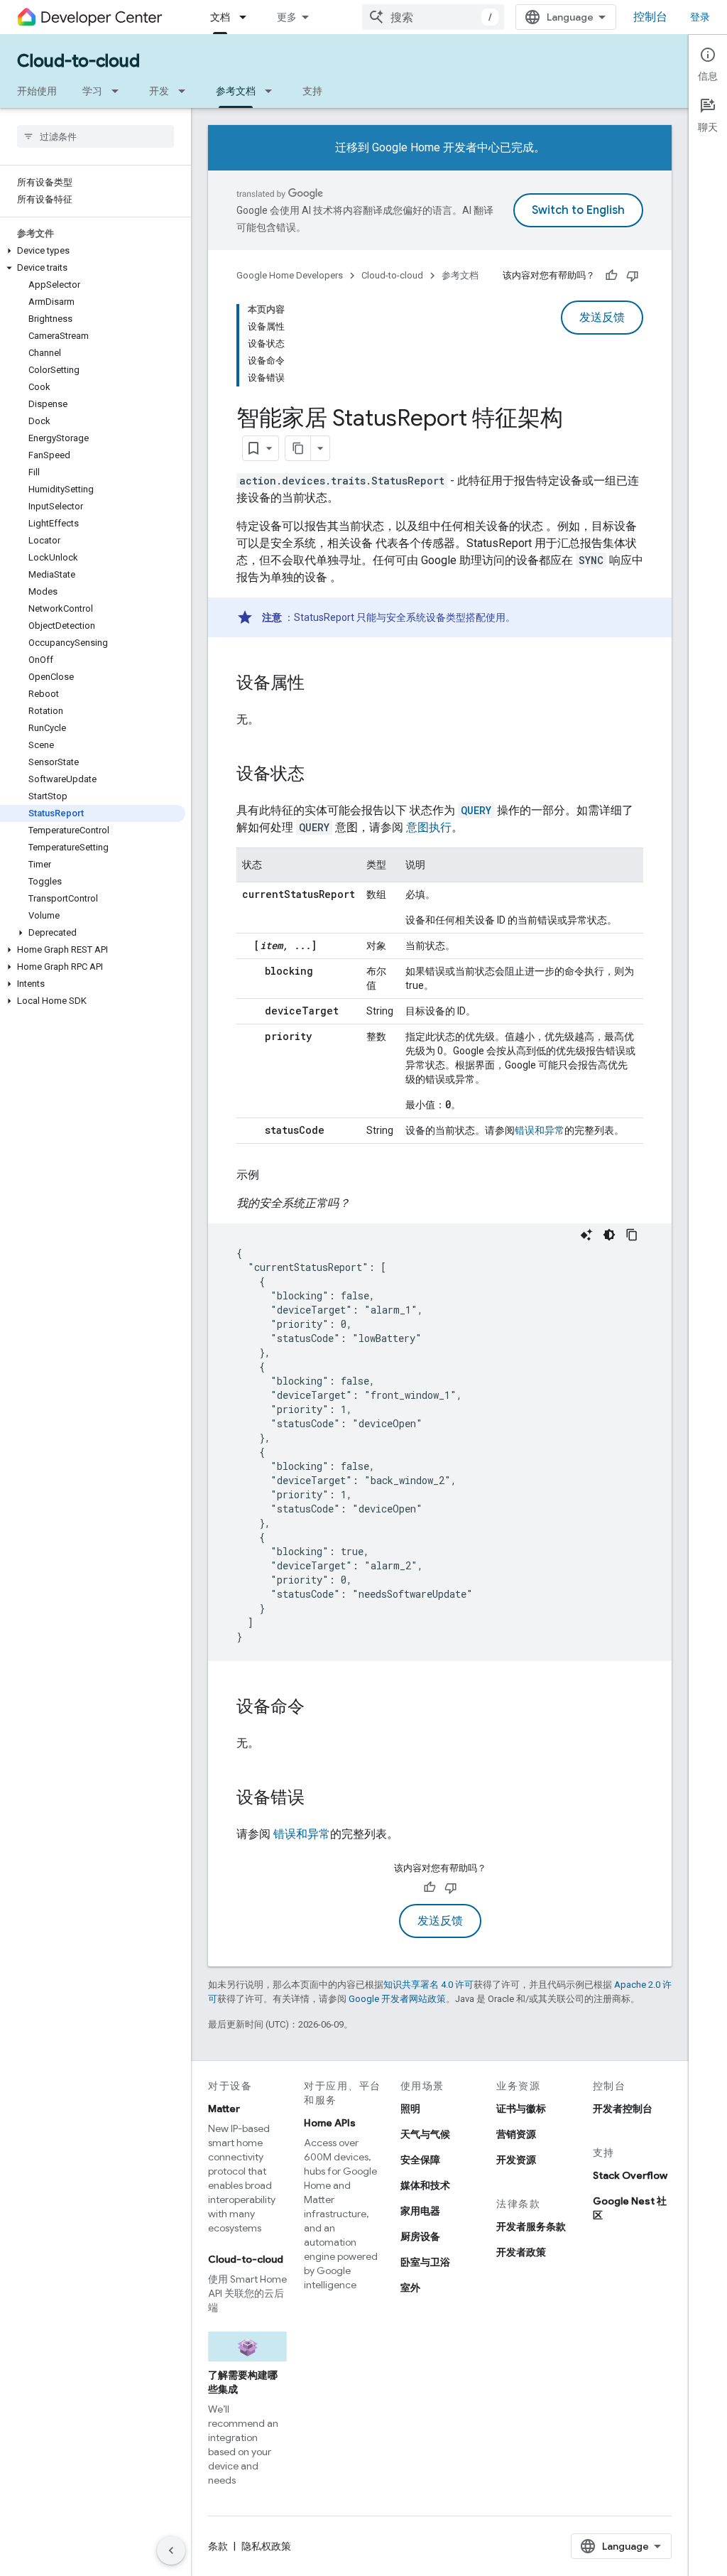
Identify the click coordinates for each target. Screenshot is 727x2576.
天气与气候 (425, 2134)
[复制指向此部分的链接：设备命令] (319, 1708)
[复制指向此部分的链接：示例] (273, 1175)
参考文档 (236, 91)
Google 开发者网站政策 (397, 1999)
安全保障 (420, 2160)
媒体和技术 (425, 2185)
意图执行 (429, 827)
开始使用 (37, 91)
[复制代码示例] (632, 1235)
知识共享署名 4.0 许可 (428, 1985)
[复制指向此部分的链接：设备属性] (319, 684)
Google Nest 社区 (630, 2208)
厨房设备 (420, 2236)
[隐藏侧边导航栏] (171, 2550)
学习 (92, 91)
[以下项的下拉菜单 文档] (247, 17)
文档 (220, 17)
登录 (700, 17)
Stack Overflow (630, 2175)
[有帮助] (611, 276)
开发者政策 (521, 2252)
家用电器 (420, 2211)
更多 (287, 17)
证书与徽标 (521, 2109)
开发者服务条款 (531, 2226)
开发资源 (516, 2160)
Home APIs (330, 2123)
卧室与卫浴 (425, 2262)
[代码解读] (586, 1235)
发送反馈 (602, 318)
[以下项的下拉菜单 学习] (119, 91)
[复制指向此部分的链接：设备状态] (319, 775)
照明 (410, 2109)
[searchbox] (95, 136)
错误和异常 (540, 1130)
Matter (224, 2109)
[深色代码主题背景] (609, 1235)
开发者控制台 (623, 2109)
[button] (93, 251)
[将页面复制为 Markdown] (298, 448)
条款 (218, 2546)
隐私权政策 (266, 2546)
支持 (312, 91)
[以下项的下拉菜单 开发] (186, 91)
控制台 (650, 17)
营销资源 (516, 2134)
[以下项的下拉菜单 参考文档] (273, 91)
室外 (410, 2288)
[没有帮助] (633, 276)
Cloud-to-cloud (78, 61)
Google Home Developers (290, 275)
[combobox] (433, 17)
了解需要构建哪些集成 (243, 2382)
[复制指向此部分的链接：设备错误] (319, 1799)
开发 (159, 91)
